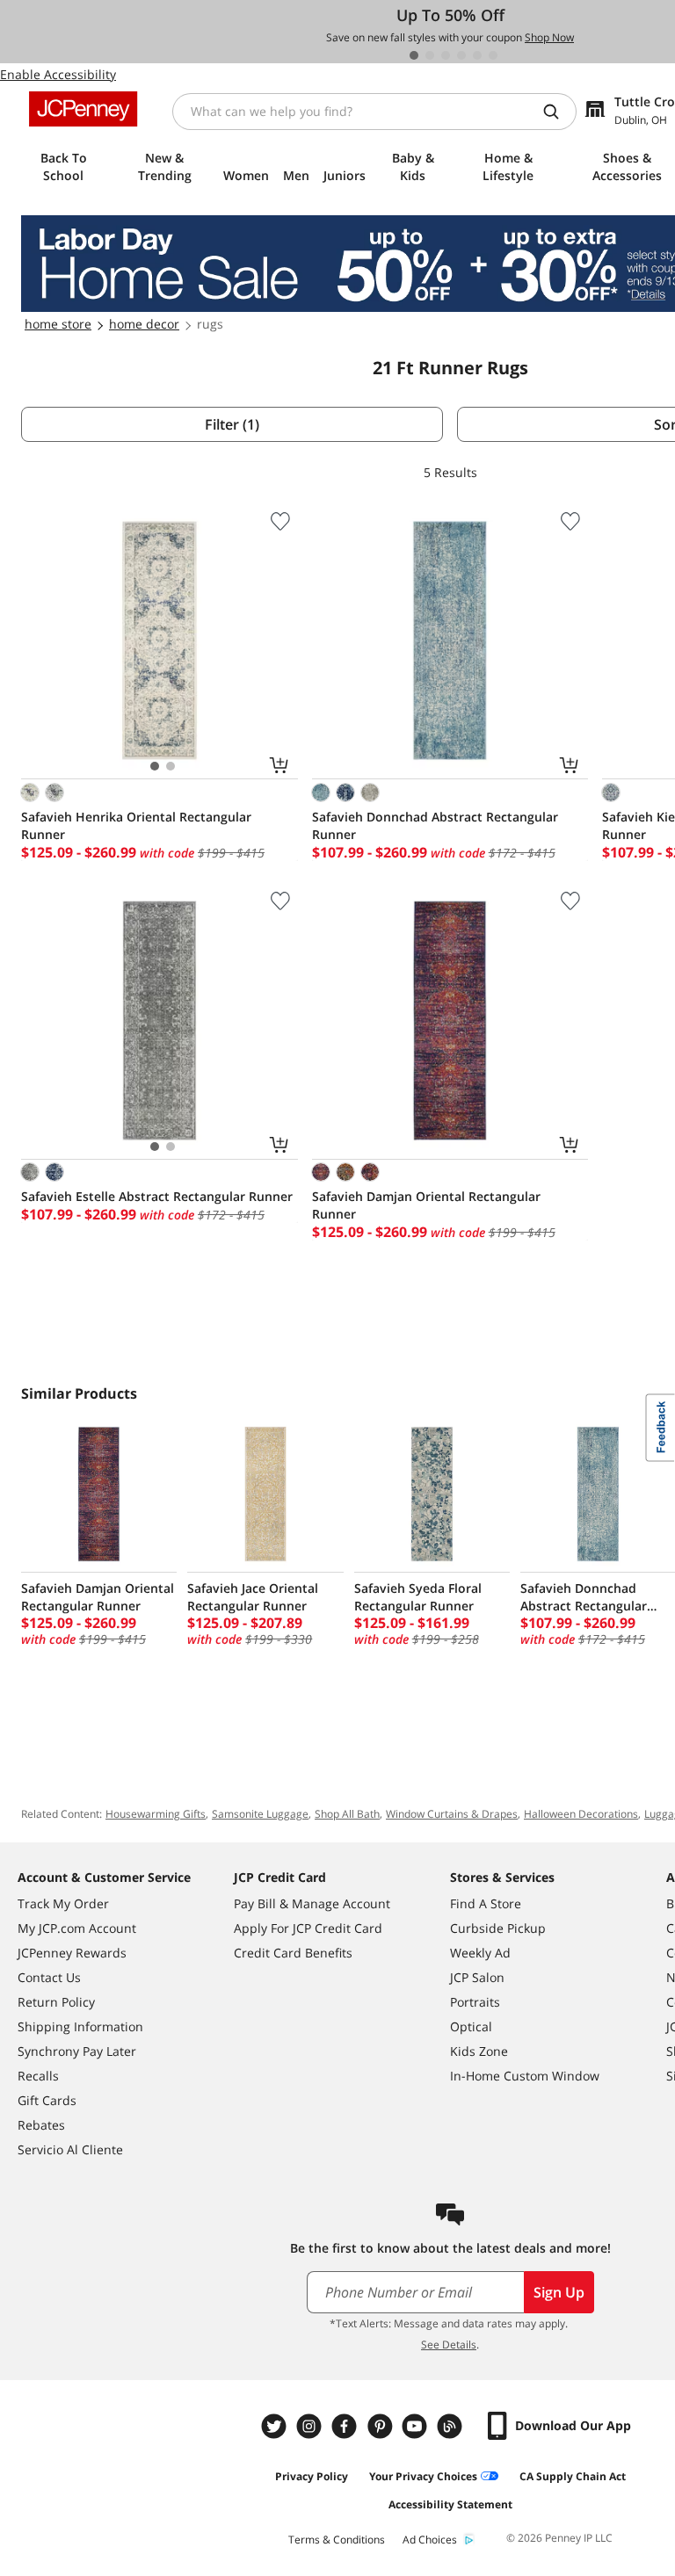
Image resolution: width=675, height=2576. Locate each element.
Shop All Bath (347, 1814)
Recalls (38, 2076)
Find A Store (486, 1903)
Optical (471, 2026)
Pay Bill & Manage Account (312, 1903)
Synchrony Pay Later (77, 2051)
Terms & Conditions (337, 2540)
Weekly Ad (480, 1953)
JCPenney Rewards (72, 1953)
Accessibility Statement (450, 2504)
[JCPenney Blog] (452, 2426)
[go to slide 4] (461, 55)
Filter (232, 424)
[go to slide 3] (446, 55)
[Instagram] (311, 2426)
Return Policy (56, 2002)
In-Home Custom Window (525, 2076)
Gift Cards (47, 2100)
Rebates (41, 2125)
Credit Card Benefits (293, 1953)
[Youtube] (417, 2426)
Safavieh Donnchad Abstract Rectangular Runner (435, 825)
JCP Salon (477, 1977)
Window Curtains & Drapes (452, 1814)
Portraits (475, 2002)
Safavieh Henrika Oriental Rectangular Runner (136, 825)
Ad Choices (430, 2540)
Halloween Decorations (581, 1814)
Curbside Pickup (498, 1928)
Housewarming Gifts (156, 1814)
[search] (558, 112)
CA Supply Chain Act (573, 2476)
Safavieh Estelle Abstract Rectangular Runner (157, 1196)
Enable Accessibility (58, 74)
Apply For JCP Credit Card (308, 1928)
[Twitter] (276, 2426)
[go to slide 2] (430, 55)
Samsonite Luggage (260, 1814)
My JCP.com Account (77, 1928)
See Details (449, 2344)
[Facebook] (346, 2426)
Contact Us (49, 1977)
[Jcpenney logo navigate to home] (83, 109)
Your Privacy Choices (423, 2476)
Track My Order (63, 1903)
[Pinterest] (381, 2426)
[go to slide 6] (493, 55)
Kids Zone (479, 2051)
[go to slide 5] (477, 55)
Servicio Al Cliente (70, 2149)
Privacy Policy (312, 2476)
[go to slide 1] (414, 55)
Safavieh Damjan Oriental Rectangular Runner (426, 1205)
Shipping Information (80, 2026)
